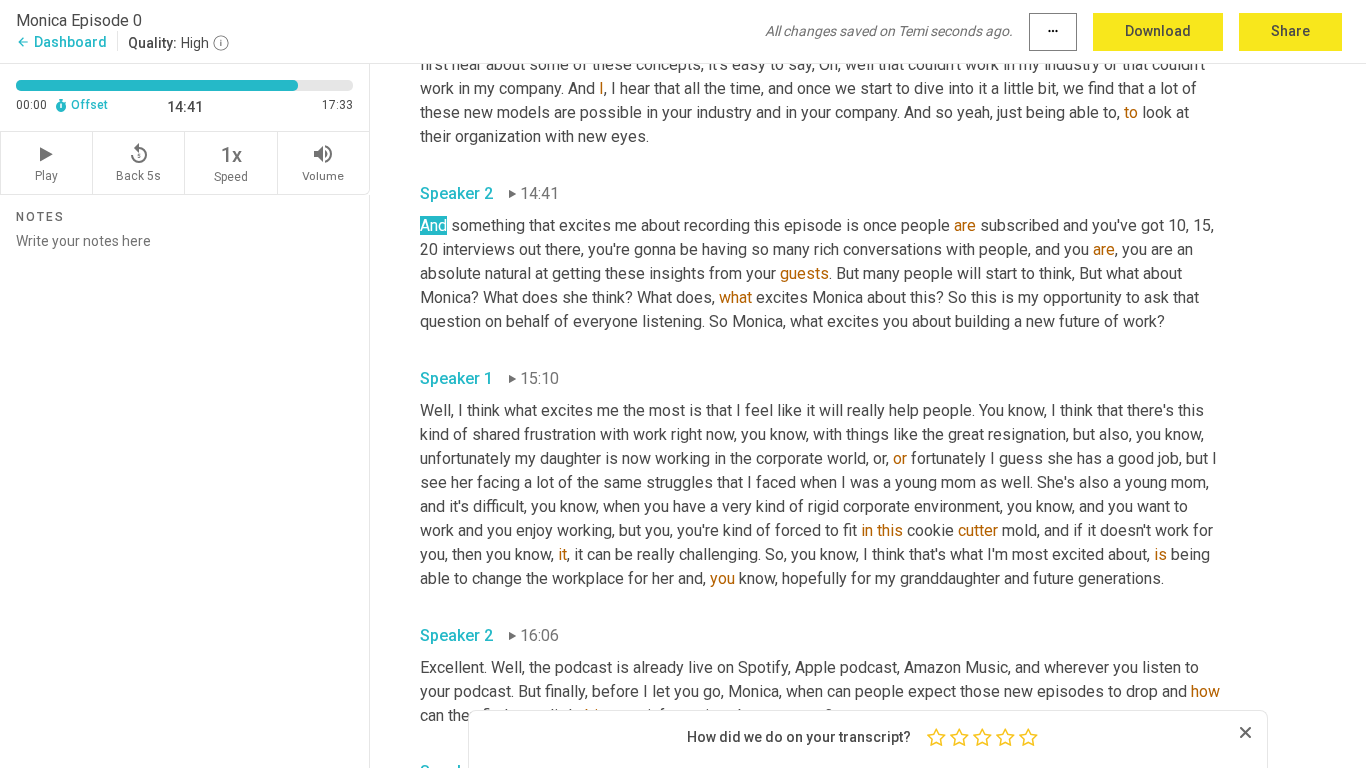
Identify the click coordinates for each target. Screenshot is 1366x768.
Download (1158, 31)
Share (1290, 31)
